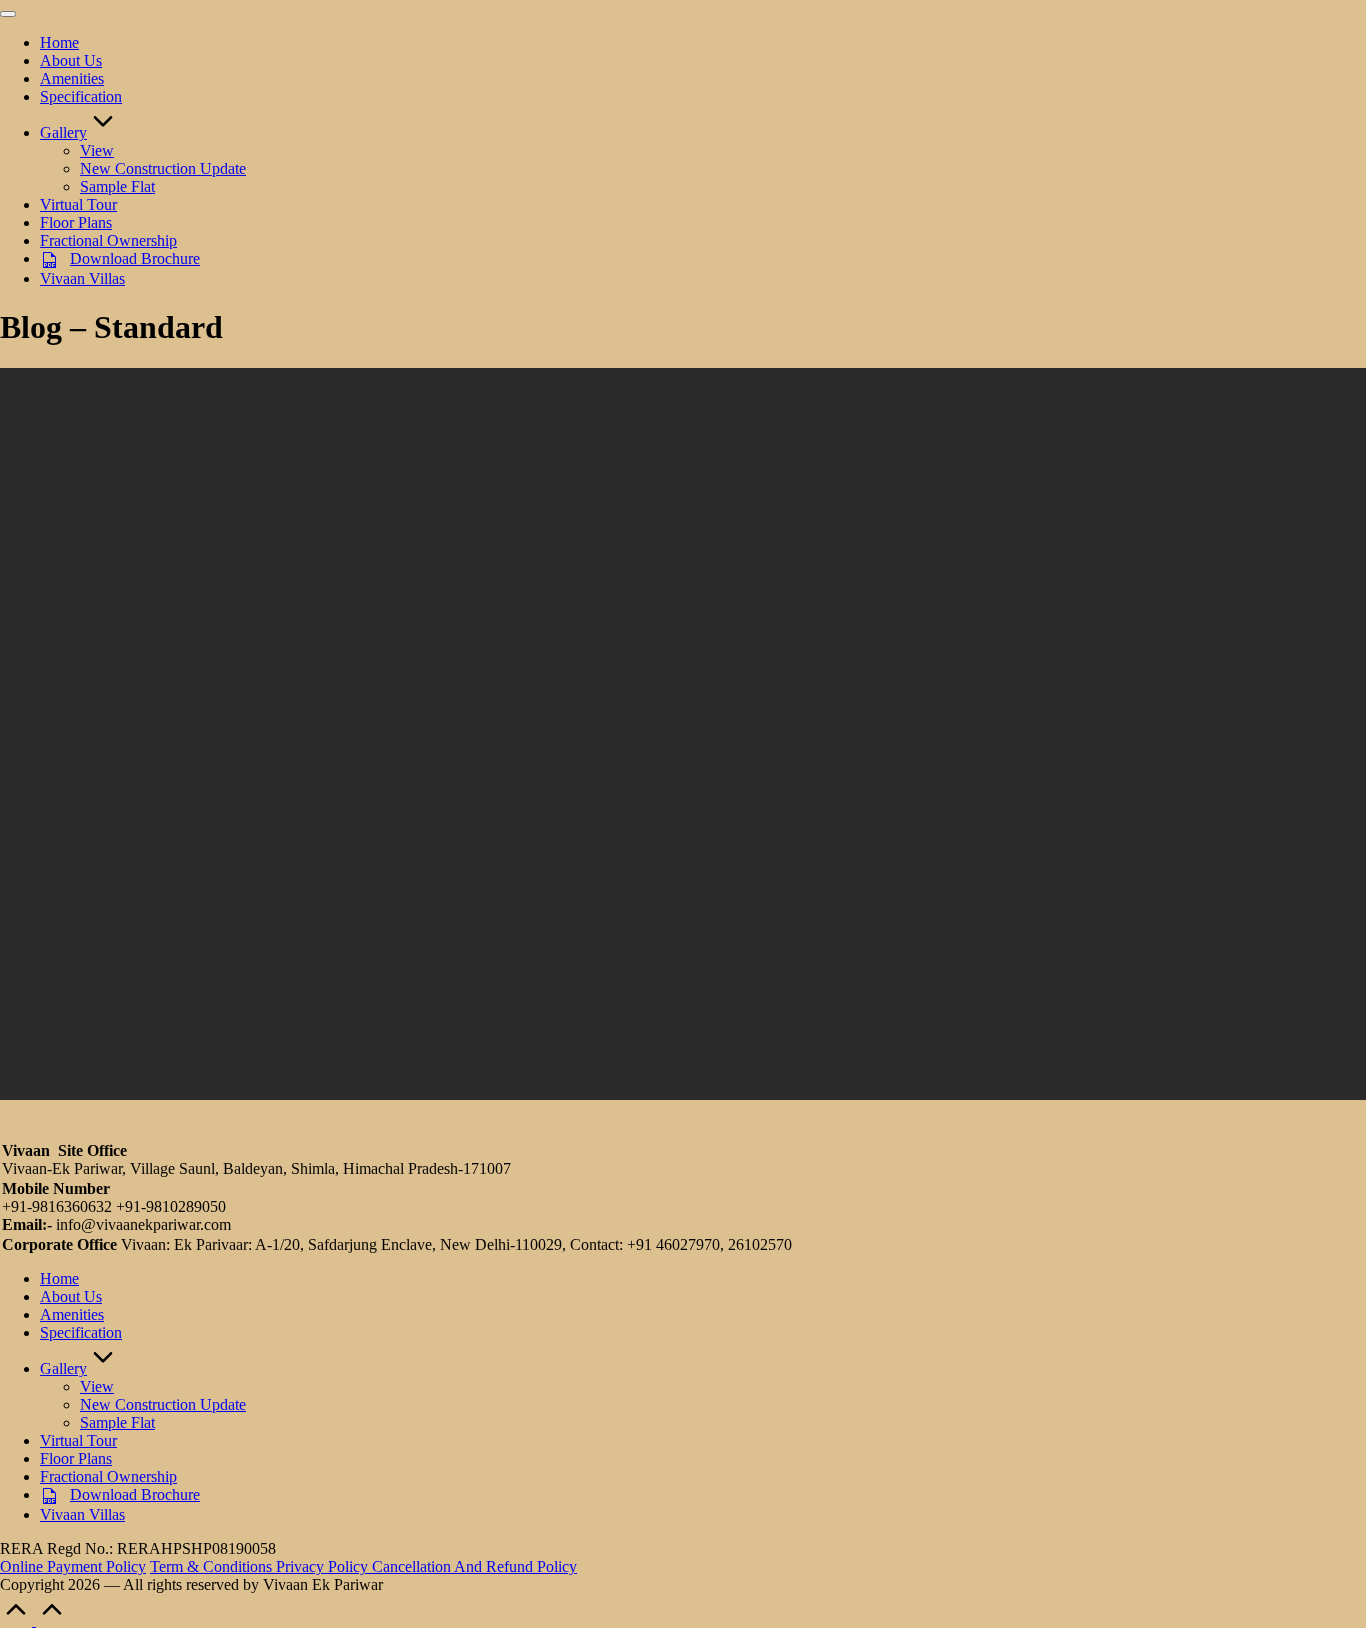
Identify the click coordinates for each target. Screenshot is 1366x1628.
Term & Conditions (213, 1566)
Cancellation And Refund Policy (474, 1566)
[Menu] (8, 14)
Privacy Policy (324, 1566)
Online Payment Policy (73, 1566)
